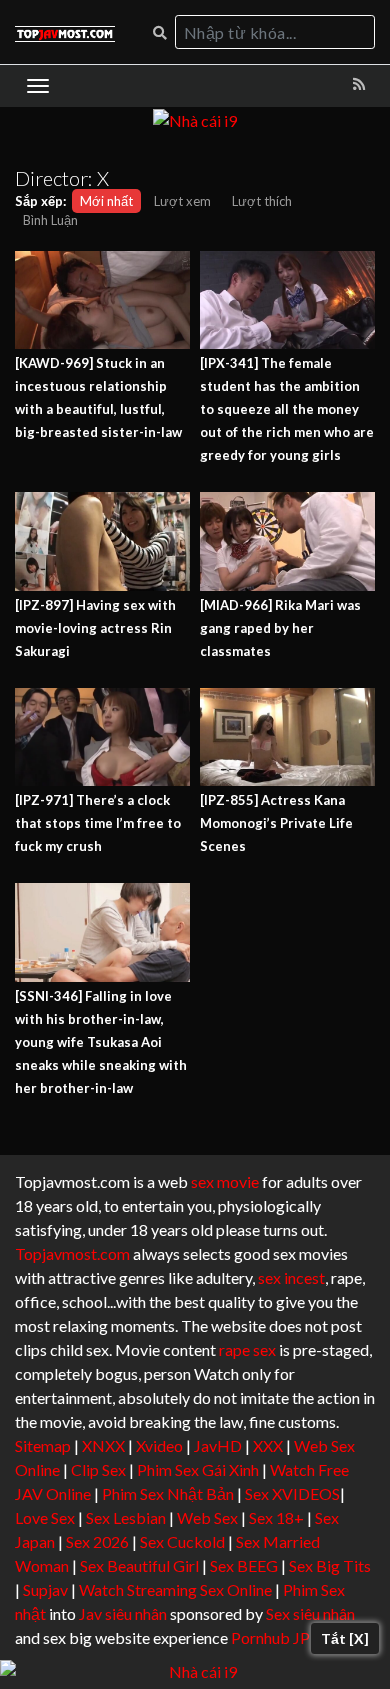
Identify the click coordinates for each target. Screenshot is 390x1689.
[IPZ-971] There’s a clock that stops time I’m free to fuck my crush (98, 823)
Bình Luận (50, 220)
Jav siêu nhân (123, 1613)
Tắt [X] (345, 1638)
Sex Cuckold (182, 1541)
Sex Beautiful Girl (139, 1565)
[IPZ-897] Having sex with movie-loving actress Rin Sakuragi (95, 628)
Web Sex (207, 1517)
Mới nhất (106, 201)
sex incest (291, 1277)
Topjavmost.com (72, 1253)
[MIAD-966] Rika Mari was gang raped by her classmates (280, 628)
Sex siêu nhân (310, 1613)
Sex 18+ (276, 1517)
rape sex (247, 1349)
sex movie (225, 1181)
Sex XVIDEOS (292, 1493)
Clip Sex (98, 1469)
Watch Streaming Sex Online (175, 1589)
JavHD (218, 1445)
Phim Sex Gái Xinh (198, 1469)
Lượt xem (182, 201)
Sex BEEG (244, 1565)
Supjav (45, 1589)
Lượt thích (262, 201)
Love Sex (45, 1517)
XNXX (103, 1445)
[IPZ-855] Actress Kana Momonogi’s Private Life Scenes (276, 823)
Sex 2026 (97, 1541)
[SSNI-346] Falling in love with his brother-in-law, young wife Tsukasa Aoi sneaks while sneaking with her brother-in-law (101, 1042)
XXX (268, 1445)
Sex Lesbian (126, 1517)
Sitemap (43, 1445)
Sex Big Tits (330, 1565)
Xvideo (159, 1445)
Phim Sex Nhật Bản (168, 1493)
